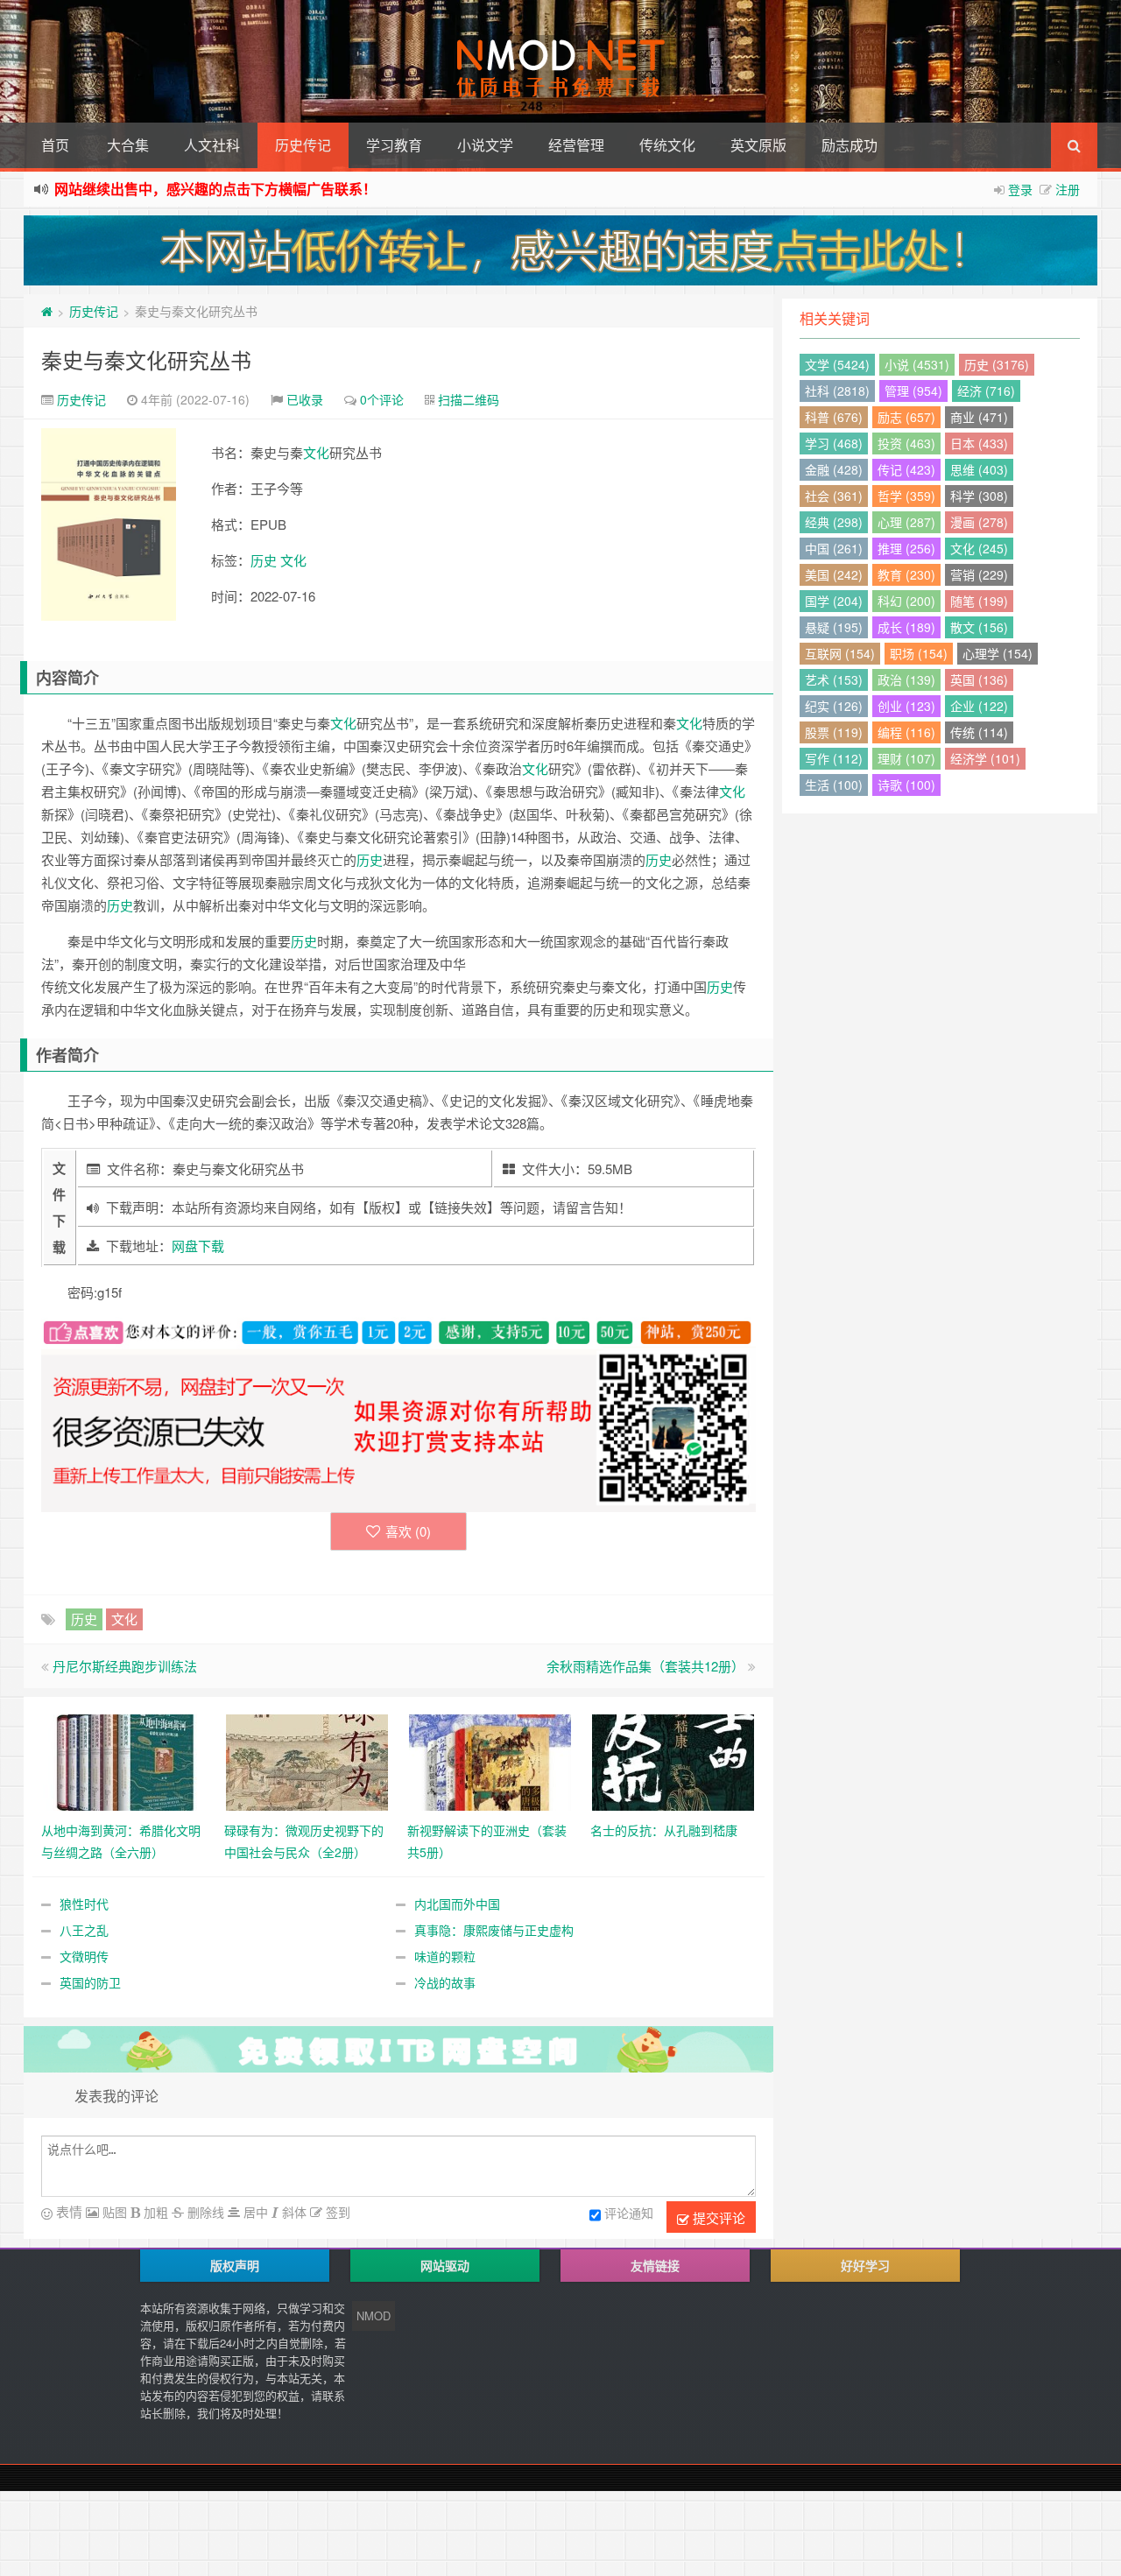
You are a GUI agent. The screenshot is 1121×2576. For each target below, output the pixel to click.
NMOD (374, 2316)
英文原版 (758, 145)
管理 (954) (913, 391)
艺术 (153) (834, 679)
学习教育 (394, 145)
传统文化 (667, 145)
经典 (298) (834, 522)
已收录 (305, 399)
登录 (1020, 189)
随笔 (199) (979, 601)
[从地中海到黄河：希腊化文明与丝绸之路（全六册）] (124, 1760)
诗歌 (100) (906, 785)
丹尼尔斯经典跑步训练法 (125, 1666)
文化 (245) (979, 548)
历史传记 (303, 145)
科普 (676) (834, 417)
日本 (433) (979, 443)
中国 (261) (834, 548)
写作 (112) (834, 758)
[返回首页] (47, 311)
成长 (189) (906, 627)
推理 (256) (906, 548)
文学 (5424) (837, 364)
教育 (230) (906, 574)
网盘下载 (198, 1246)
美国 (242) (834, 574)
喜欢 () (408, 1531)
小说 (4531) (917, 364)
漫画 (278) (979, 522)
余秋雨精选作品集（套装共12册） (645, 1666)
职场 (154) (919, 653)
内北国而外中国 (457, 1904)
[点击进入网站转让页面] (560, 250)
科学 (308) (979, 496)
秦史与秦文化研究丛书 (146, 359)
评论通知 (629, 2213)
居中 (254, 2212)
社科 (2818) (837, 391)
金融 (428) (834, 469)
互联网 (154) (840, 653)
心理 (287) (906, 522)
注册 (1068, 189)
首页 (55, 145)
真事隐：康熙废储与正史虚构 (494, 1930)
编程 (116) (906, 732)
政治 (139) (906, 679)
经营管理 (576, 145)
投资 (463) (906, 443)
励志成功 (850, 145)
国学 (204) (834, 601)
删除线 (204, 2212)
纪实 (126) (834, 706)
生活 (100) (834, 785)
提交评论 (717, 2217)
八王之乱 (84, 1930)
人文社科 (212, 145)
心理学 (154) (998, 653)
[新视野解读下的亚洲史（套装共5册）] (490, 1760)
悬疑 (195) (834, 627)
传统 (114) (979, 732)
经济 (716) (986, 391)
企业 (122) (979, 706)
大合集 (128, 145)
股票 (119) (834, 732)
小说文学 (485, 145)
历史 (264, 560)
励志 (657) (906, 417)
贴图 (113, 2212)
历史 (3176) (997, 364)
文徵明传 (84, 1956)
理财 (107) (906, 758)
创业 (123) (906, 706)
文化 (316, 452)
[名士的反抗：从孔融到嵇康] (673, 1760)
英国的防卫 (90, 1982)
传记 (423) (906, 469)
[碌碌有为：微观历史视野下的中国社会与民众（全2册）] (307, 1760)
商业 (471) (979, 417)
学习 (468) (834, 443)
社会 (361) (834, 496)
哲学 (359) (906, 496)
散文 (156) (979, 627)
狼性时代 (84, 1904)
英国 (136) (979, 679)
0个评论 (382, 399)
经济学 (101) (985, 758)
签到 (336, 2212)
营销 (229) (979, 574)
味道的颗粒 (445, 1956)
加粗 (154, 2212)
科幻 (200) (906, 601)
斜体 (293, 2212)
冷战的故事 (445, 1982)
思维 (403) (979, 469)
